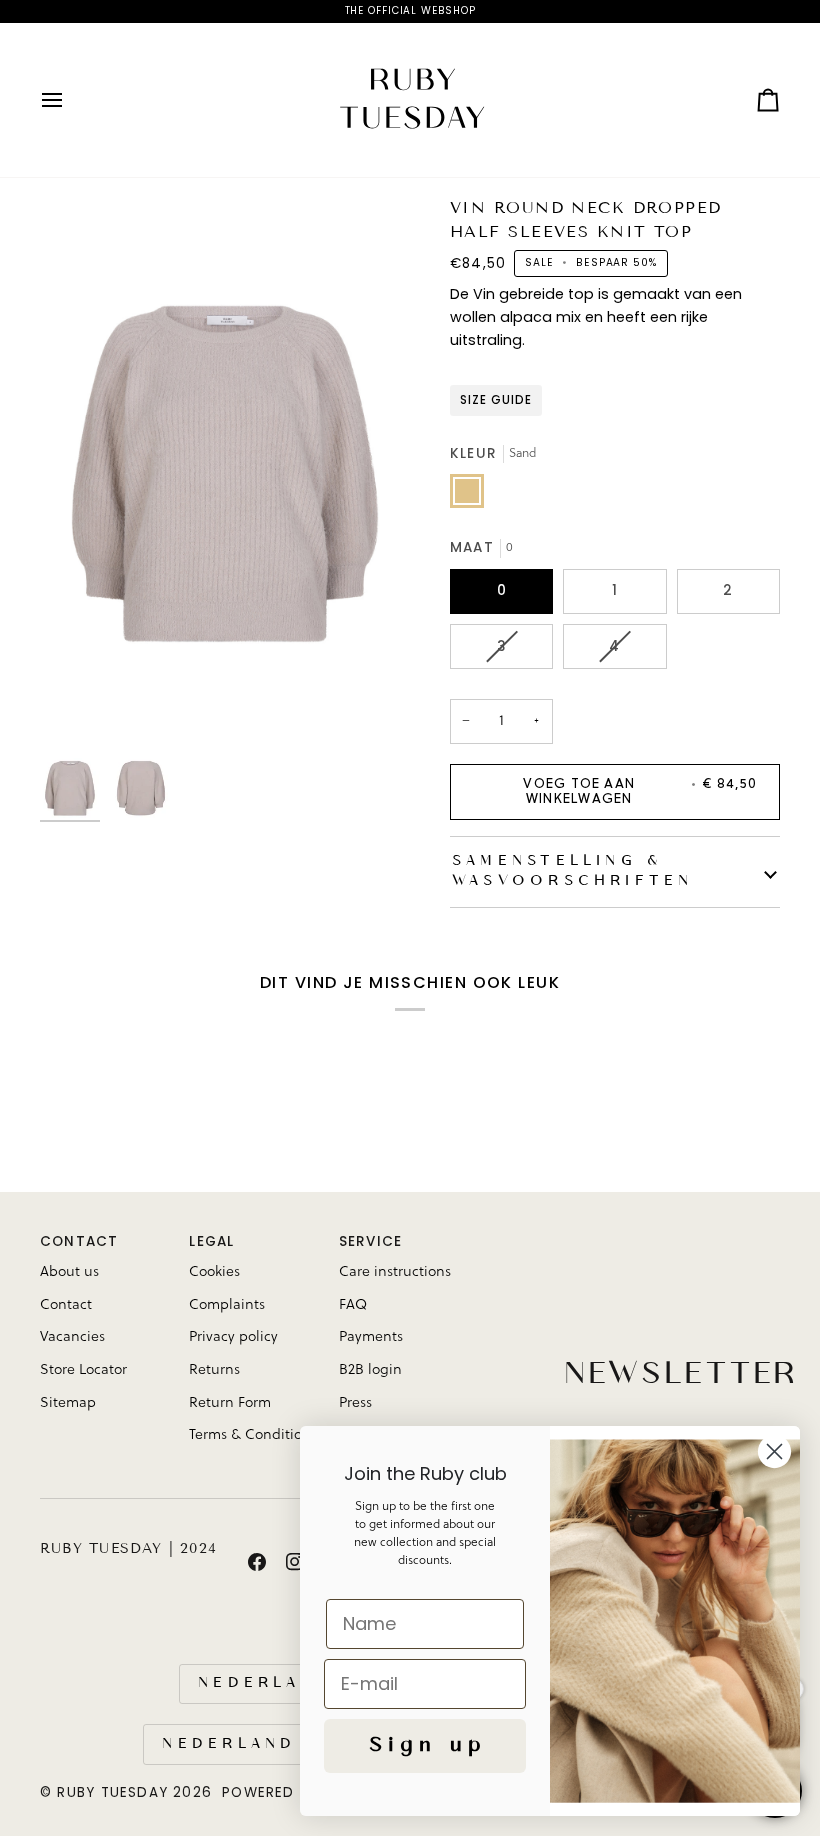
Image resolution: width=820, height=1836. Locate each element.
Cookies (214, 1272)
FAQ (353, 1305)
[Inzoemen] (225, 473)
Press (355, 1403)
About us (69, 1272)
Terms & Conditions (253, 1435)
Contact (66, 1305)
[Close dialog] (774, 1451)
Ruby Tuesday (112, 1792)
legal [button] (211, 1241)
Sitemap (68, 1403)
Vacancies (72, 1337)
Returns (214, 1370)
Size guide (496, 400)
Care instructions (395, 1272)
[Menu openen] (70, 100)
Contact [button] (79, 1241)
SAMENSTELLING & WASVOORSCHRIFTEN (570, 871)
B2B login (370, 1370)
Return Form (230, 1403)
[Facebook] (257, 1562)
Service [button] (371, 1241)
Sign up (425, 1746)
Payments (371, 1337)
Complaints (227, 1305)
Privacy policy (233, 1337)
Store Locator (83, 1370)
